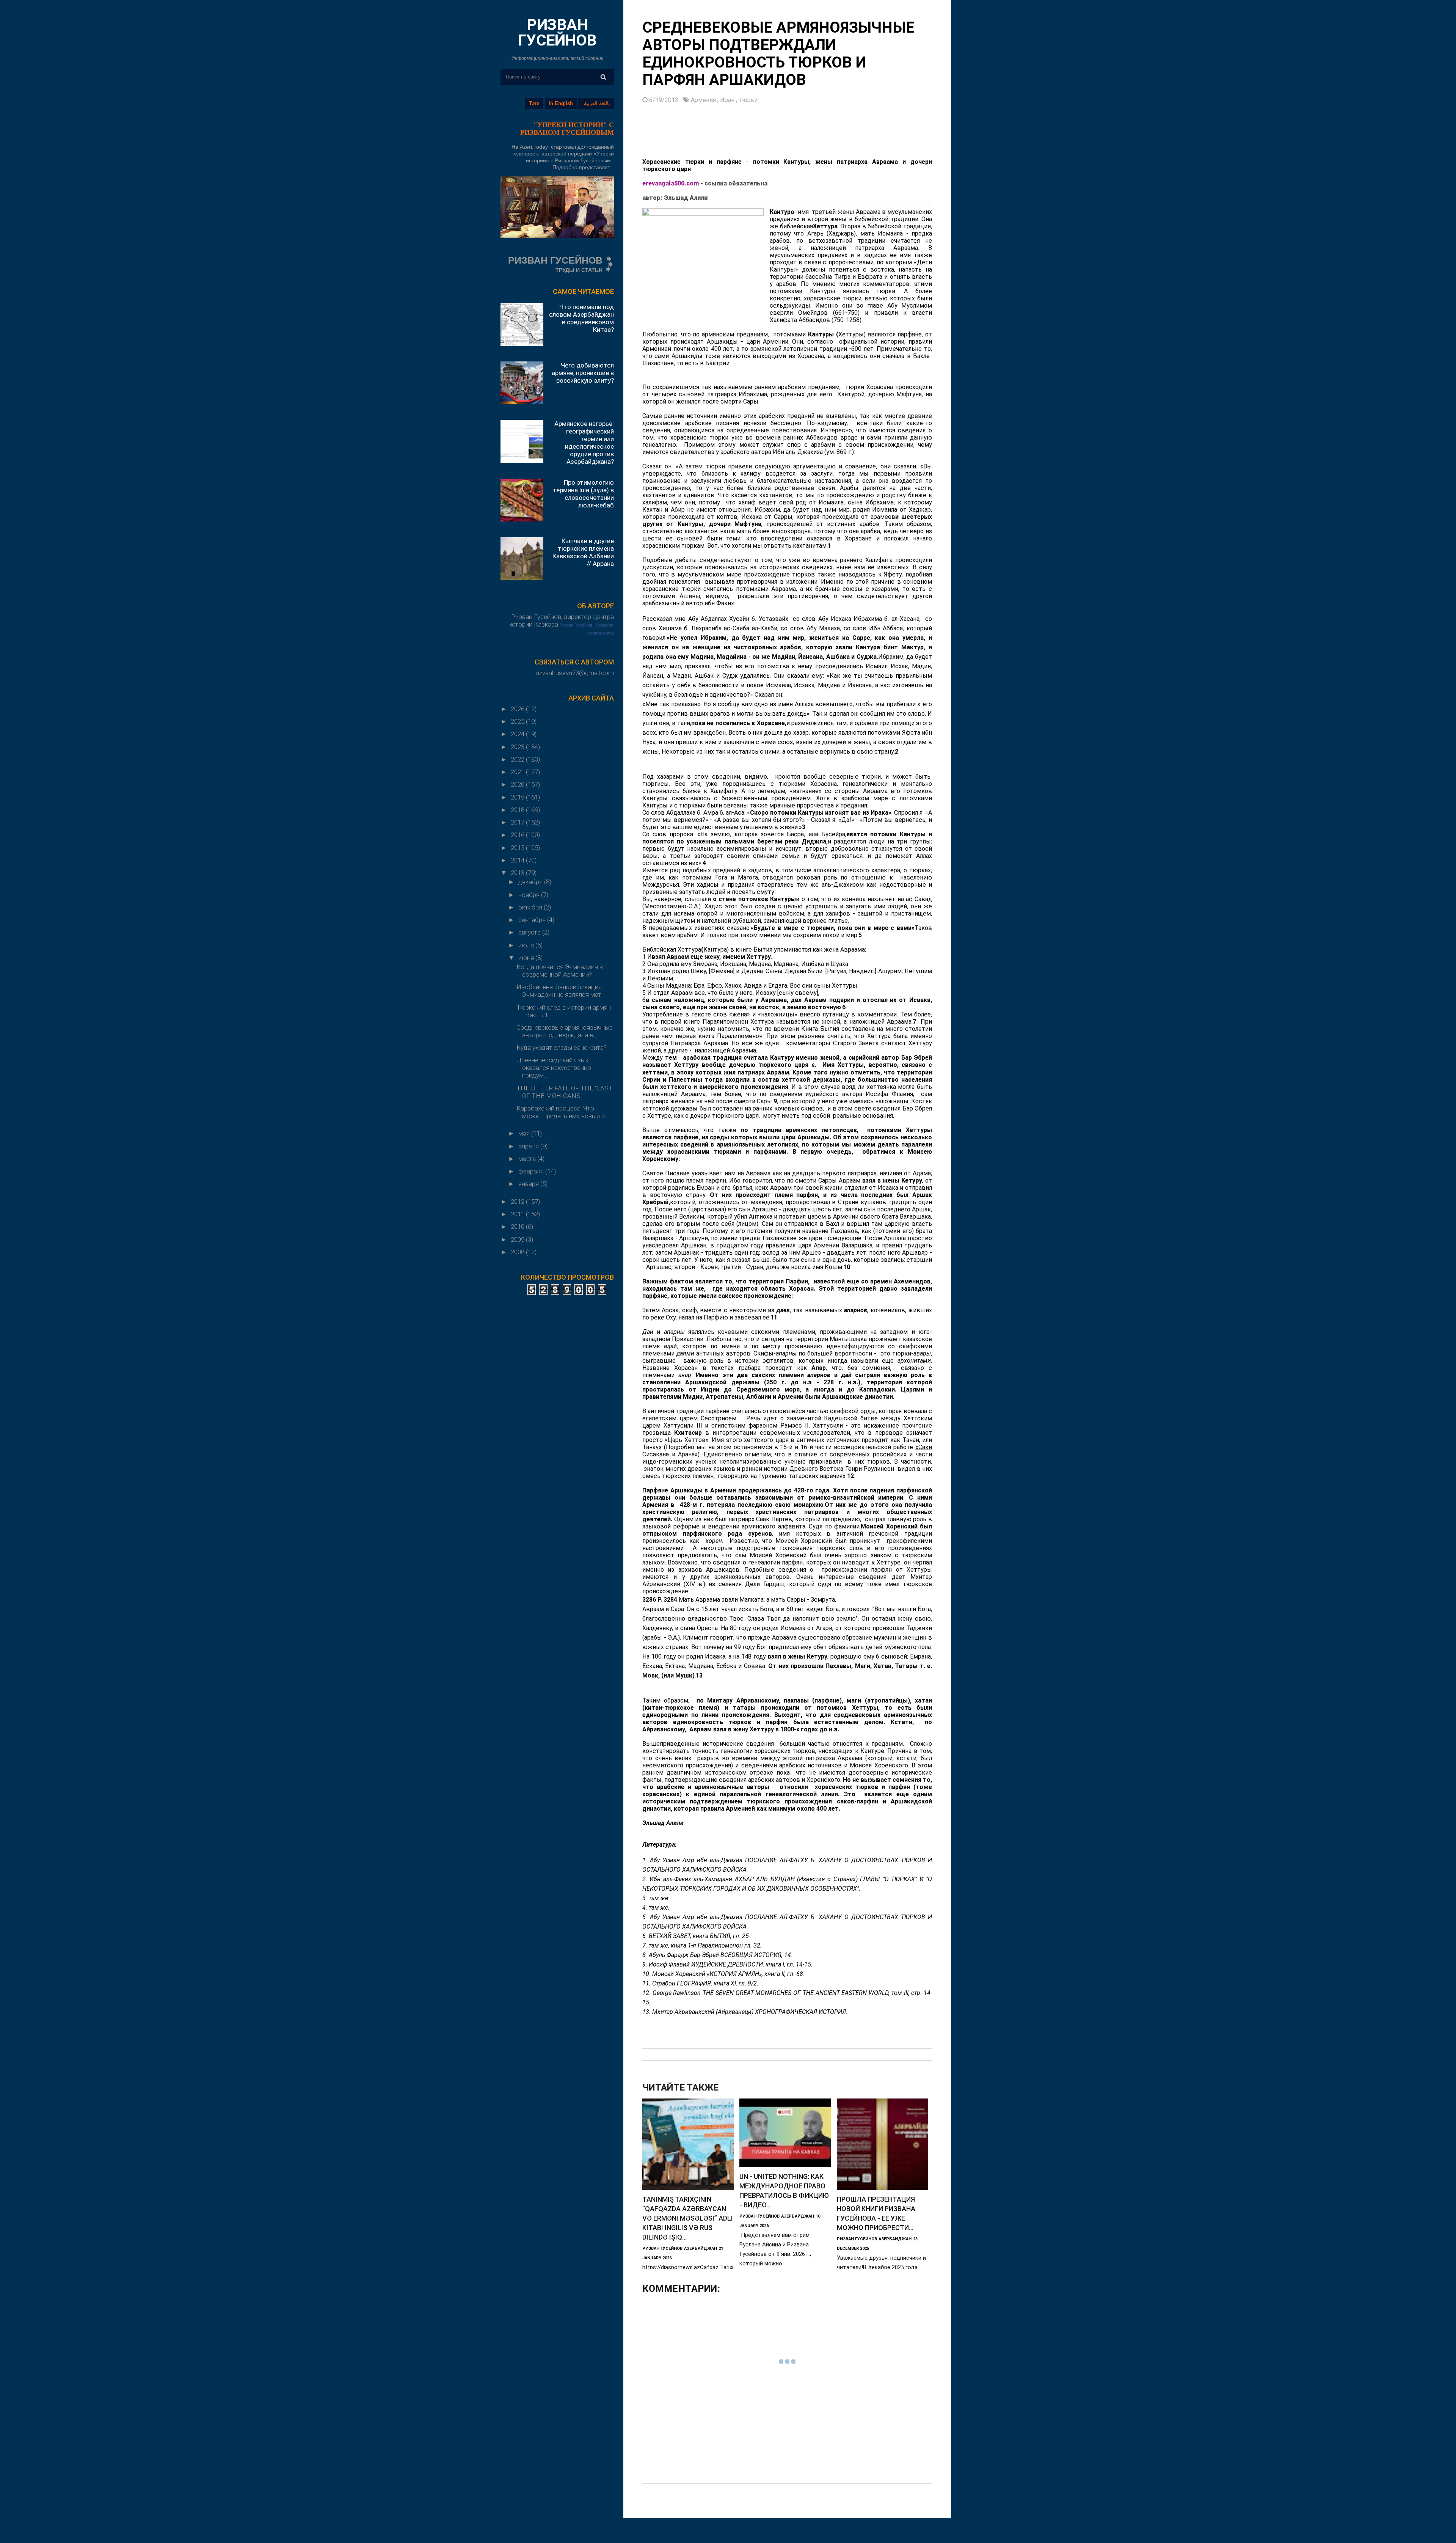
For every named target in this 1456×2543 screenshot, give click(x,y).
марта (528, 1159)
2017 (518, 822)
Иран (728, 100)
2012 (518, 1202)
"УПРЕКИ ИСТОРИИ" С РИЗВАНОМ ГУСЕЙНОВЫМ (567, 129)
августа (530, 932)
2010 (518, 1227)
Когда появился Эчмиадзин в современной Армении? (560, 971)
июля (527, 945)
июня (527, 958)
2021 (518, 772)
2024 (518, 734)
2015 (518, 848)
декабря (531, 882)
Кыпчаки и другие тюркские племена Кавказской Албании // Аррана (583, 552)
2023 (518, 747)
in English (561, 103)
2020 (518, 784)
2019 (518, 797)
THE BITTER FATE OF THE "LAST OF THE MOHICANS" (565, 1092)
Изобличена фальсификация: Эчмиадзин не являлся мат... (561, 991)
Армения (704, 100)
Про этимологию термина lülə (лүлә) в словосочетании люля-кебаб (583, 494)
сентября (533, 920)
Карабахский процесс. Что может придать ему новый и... (562, 1112)
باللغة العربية (597, 103)
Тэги (534, 103)
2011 (518, 1214)
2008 (518, 1252)
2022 (518, 759)
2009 (518, 1239)
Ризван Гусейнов (576, 625)
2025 (518, 721)
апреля (529, 1146)
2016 (518, 835)
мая (525, 1133)
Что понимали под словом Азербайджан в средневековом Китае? (581, 318)
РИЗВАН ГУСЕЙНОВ (557, 32)
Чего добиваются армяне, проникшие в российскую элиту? (583, 373)
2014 (518, 860)
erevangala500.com (671, 183)
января (529, 1184)
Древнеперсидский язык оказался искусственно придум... (554, 1068)
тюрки (748, 100)
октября (531, 907)
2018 (518, 810)
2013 (518, 873)
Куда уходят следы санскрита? (562, 1048)
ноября (530, 895)
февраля (532, 1171)
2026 (518, 709)
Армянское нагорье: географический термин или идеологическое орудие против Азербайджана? (584, 443)
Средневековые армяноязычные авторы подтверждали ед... (565, 1031)
